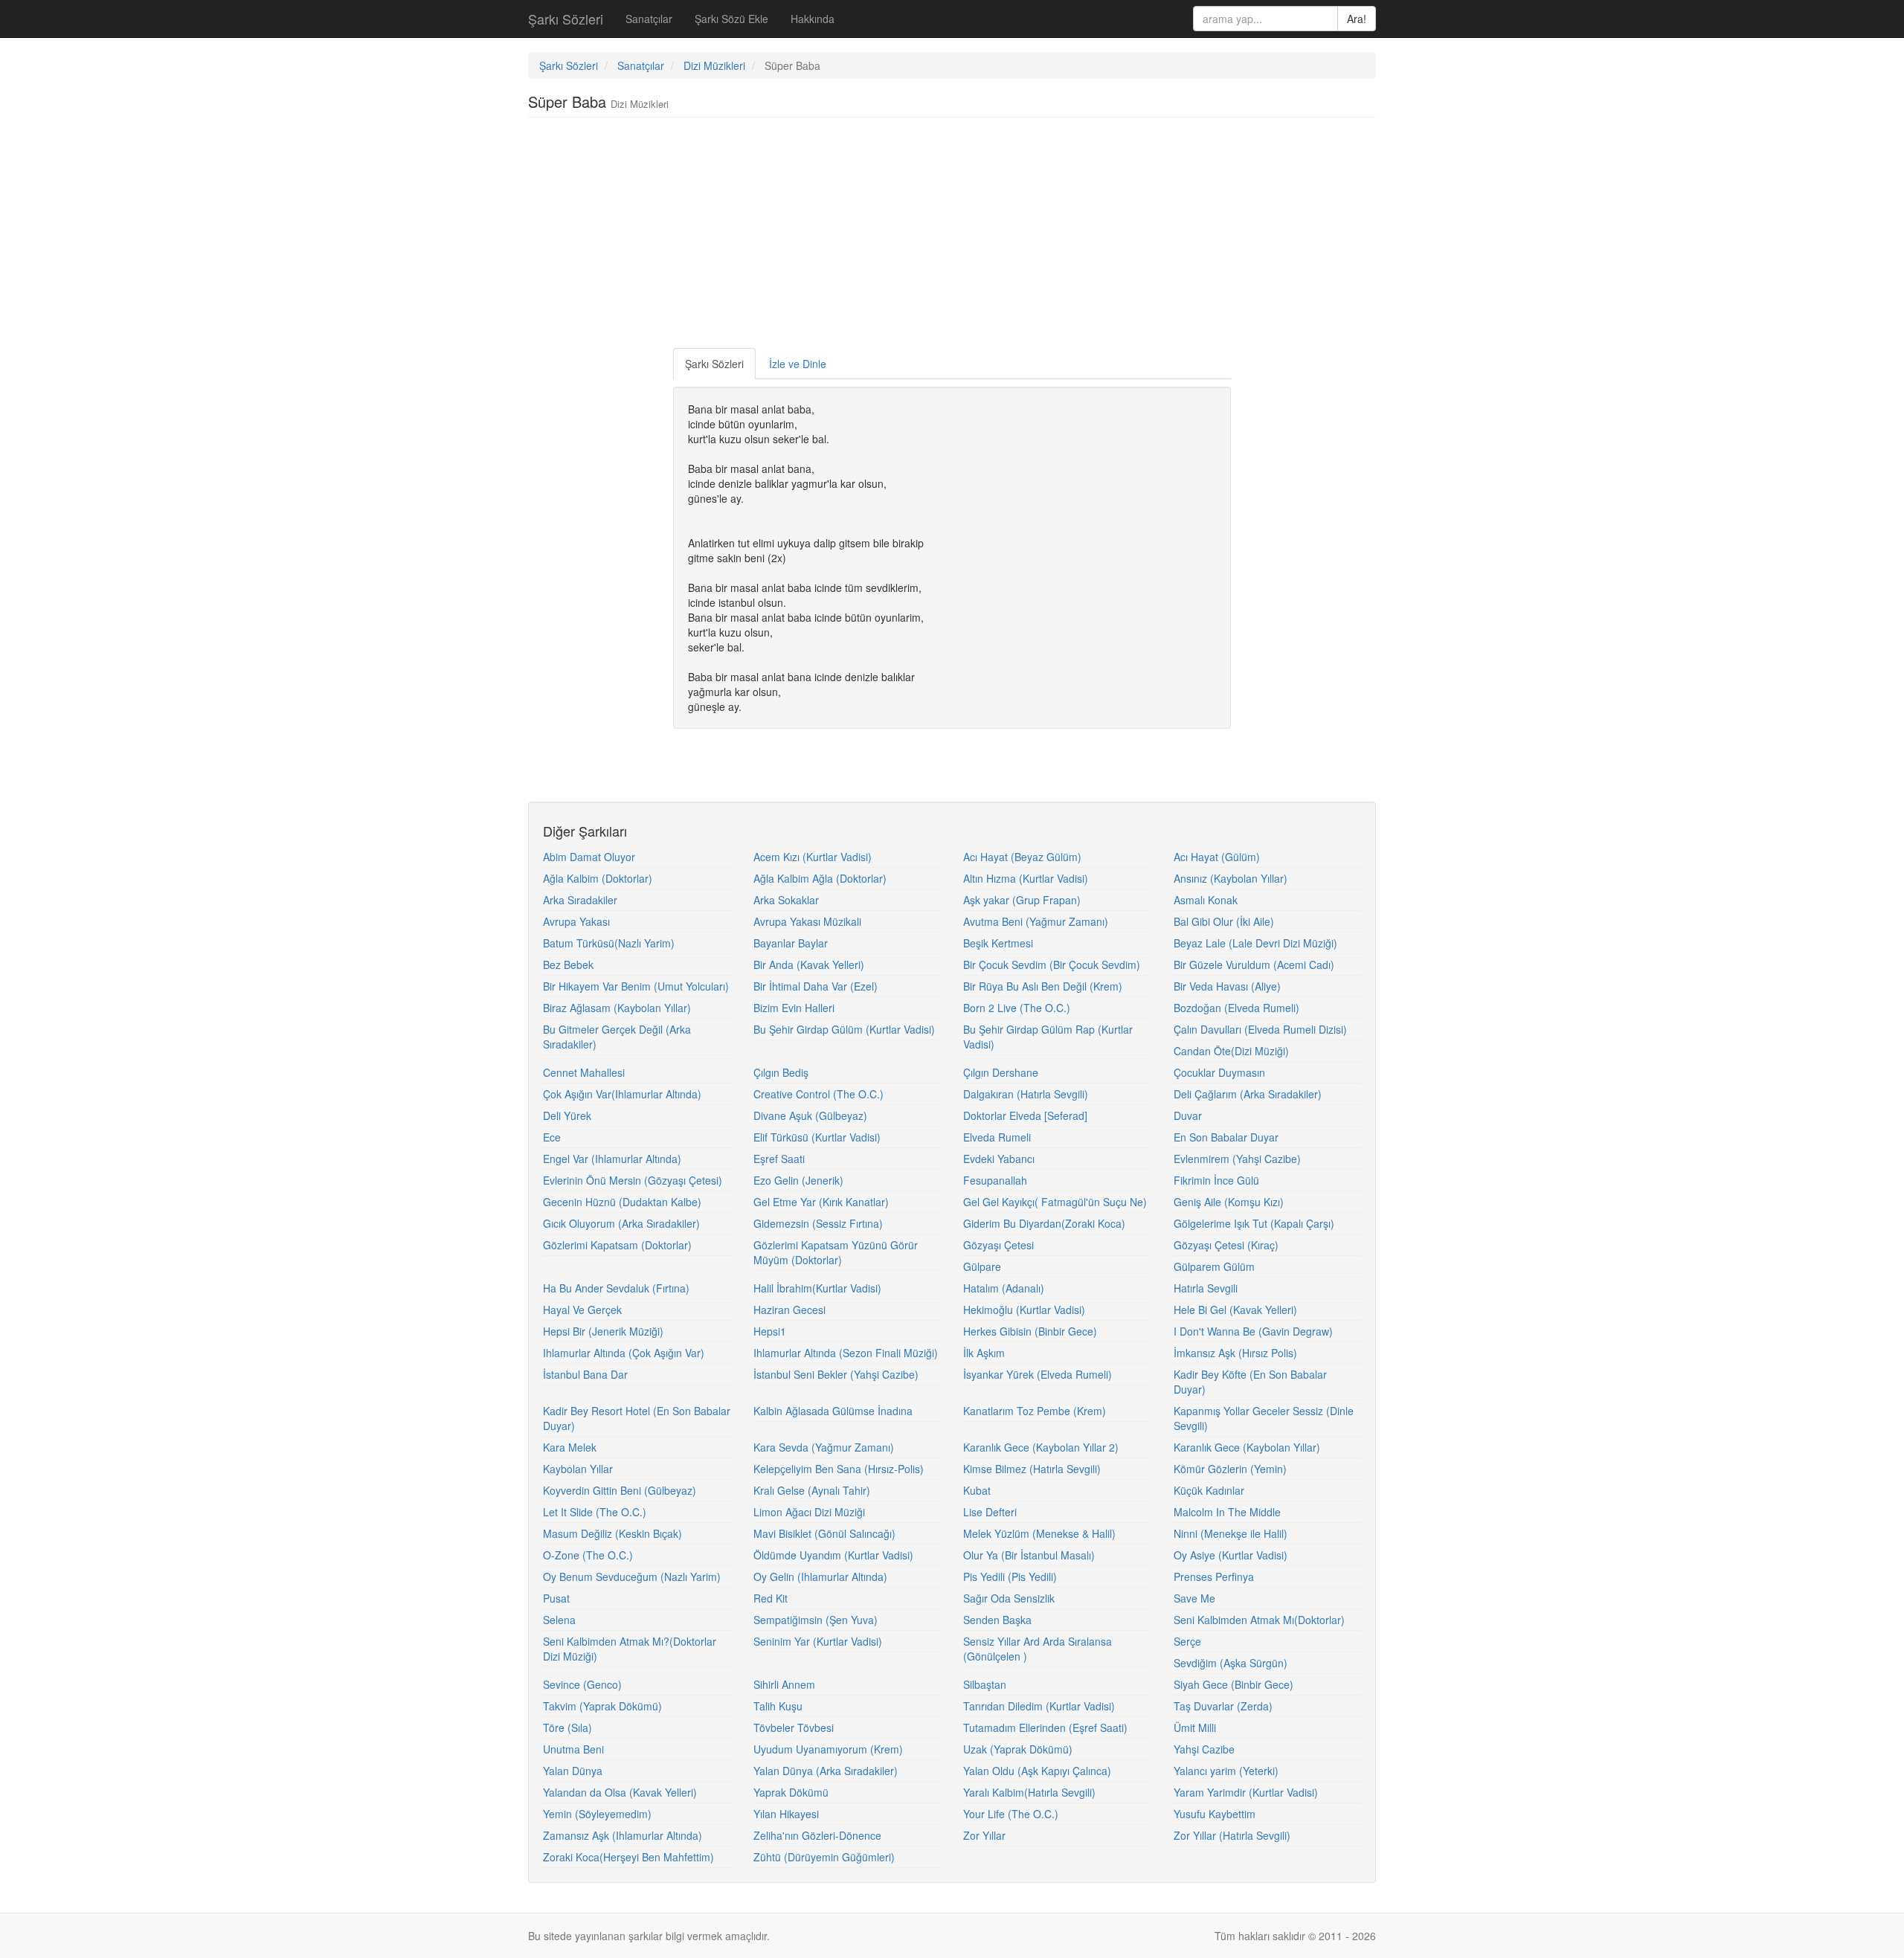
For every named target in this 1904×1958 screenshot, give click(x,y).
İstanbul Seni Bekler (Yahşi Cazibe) (836, 1374)
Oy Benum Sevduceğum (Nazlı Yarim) (632, 1577)
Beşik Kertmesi (998, 943)
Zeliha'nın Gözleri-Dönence (817, 1835)
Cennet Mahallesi (584, 1072)
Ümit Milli (1195, 1727)
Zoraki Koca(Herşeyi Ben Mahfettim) (628, 1857)
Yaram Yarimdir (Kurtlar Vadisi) (1246, 1792)
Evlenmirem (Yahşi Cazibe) (1237, 1159)
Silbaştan (985, 1684)
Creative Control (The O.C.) (818, 1094)
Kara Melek (570, 1447)
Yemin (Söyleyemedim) (597, 1814)
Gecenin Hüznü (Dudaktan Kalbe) (622, 1202)
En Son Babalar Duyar (1226, 1137)
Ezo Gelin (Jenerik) (798, 1180)
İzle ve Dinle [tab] (798, 364)
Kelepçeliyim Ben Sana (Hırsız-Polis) (839, 1469)
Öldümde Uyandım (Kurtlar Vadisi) (833, 1555)
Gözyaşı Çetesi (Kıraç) (1226, 1245)
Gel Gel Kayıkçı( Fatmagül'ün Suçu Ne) (1055, 1202)
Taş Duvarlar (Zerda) (1223, 1706)
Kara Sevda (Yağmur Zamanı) (824, 1447)
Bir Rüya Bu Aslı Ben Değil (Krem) (1043, 986)
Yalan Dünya (573, 1771)
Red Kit (771, 1598)
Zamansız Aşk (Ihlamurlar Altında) (623, 1835)
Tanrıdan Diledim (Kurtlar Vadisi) (1039, 1706)
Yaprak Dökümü (791, 1792)
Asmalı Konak (1206, 900)
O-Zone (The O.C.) (588, 1555)
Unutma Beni (573, 1749)
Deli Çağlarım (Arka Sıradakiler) (1248, 1094)
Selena (559, 1620)
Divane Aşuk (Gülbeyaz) (810, 1115)
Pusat (556, 1598)
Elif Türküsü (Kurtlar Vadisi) (817, 1137)
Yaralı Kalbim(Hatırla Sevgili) (1029, 1792)
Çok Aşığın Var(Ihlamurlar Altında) (622, 1094)
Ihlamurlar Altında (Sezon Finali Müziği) (846, 1353)
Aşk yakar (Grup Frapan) (1022, 900)
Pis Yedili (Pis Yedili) (1010, 1577)
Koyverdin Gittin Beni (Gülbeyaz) (620, 1490)
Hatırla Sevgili (1206, 1288)
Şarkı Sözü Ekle (731, 19)
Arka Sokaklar (786, 900)
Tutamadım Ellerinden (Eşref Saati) (1045, 1727)
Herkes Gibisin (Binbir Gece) (1030, 1331)
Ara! (1357, 19)
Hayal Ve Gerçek (582, 1310)
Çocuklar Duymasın (1219, 1072)
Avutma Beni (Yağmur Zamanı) (1036, 921)
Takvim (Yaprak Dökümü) (602, 1706)
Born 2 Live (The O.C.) (1017, 1008)
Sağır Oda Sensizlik (1009, 1598)
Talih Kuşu (778, 1706)
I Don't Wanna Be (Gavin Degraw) (1253, 1331)
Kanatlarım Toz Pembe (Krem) (1035, 1411)
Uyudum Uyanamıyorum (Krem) (828, 1749)
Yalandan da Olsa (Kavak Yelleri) (620, 1792)
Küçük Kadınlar (1209, 1490)
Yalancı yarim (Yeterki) (1226, 1771)
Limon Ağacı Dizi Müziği (809, 1512)
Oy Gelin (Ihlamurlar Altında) (820, 1577)
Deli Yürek (567, 1115)
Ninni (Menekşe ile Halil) (1231, 1533)
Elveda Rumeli (997, 1137)
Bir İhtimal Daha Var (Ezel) (816, 986)
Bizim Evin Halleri (794, 1008)
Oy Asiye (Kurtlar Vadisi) (1231, 1555)
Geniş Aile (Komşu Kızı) (1229, 1202)
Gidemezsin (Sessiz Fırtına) (818, 1223)
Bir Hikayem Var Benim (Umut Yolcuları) (636, 986)
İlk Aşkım (984, 1353)
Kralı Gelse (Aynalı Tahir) (812, 1490)
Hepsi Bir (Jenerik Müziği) (603, 1331)
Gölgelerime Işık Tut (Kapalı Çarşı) (1254, 1223)
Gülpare (982, 1266)
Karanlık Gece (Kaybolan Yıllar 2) (1041, 1447)
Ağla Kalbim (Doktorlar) (598, 878)
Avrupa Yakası (576, 921)
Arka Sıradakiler (580, 900)
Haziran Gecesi (789, 1310)
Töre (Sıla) (567, 1727)
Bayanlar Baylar (791, 943)
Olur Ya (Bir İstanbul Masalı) (1029, 1555)
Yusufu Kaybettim (1215, 1814)
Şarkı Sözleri (566, 19)
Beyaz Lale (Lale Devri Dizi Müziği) (1255, 943)
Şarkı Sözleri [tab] (714, 364)
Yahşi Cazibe (1204, 1749)
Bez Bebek (568, 964)
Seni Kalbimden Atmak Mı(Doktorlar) (1259, 1620)
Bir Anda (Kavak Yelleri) (809, 964)
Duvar (1188, 1115)
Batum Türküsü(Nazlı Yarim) (609, 943)
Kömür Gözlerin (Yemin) (1230, 1469)
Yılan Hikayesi (786, 1814)
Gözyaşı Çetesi (998, 1245)
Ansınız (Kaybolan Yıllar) (1231, 878)
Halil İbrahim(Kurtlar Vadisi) (817, 1288)
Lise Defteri (990, 1512)
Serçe (1187, 1641)
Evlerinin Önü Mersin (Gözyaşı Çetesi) (633, 1180)
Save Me (1194, 1598)
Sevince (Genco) (582, 1684)
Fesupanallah (995, 1180)
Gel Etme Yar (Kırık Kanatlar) (821, 1202)
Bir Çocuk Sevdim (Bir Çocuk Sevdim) (1052, 964)
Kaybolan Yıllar (578, 1469)
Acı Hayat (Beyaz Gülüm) (1022, 857)
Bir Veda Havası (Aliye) (1227, 986)
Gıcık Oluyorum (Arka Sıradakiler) (621, 1223)
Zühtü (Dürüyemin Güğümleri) (824, 1857)
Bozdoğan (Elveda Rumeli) (1236, 1008)
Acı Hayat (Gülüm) (1217, 857)
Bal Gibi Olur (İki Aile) (1224, 921)
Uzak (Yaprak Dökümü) (1018, 1749)
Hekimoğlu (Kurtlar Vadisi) (1024, 1310)
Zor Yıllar (984, 1835)
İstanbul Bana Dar (585, 1374)
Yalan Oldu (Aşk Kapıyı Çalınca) (1037, 1771)
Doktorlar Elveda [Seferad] (1025, 1115)
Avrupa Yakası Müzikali (807, 921)
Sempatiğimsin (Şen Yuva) (816, 1620)
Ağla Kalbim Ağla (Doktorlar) (820, 878)
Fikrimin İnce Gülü (1216, 1180)
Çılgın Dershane (1001, 1072)
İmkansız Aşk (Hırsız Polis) (1235, 1353)
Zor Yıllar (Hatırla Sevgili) (1232, 1835)
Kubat (977, 1490)
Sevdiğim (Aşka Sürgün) (1231, 1663)
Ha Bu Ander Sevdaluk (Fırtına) (616, 1288)
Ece (552, 1137)
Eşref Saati (779, 1159)
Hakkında (813, 19)
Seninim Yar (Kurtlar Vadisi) (818, 1641)
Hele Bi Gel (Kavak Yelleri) (1235, 1310)
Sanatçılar (649, 19)
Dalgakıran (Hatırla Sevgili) (1026, 1094)
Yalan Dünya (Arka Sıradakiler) (826, 1771)
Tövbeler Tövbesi (794, 1727)
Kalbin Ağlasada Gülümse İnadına (833, 1411)
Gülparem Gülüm (1214, 1266)
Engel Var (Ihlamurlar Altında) (612, 1159)
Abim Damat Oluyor (589, 857)
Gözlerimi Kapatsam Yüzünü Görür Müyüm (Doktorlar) (836, 1252)
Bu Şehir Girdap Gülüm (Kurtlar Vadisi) (844, 1029)
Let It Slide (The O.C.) (595, 1512)
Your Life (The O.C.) (1011, 1814)
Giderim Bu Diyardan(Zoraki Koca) (1044, 1223)
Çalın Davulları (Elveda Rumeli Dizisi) (1260, 1029)
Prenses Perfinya (1214, 1577)
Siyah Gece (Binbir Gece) (1234, 1684)
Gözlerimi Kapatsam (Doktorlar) (617, 1245)
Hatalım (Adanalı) (1004, 1288)
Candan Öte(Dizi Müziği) (1231, 1051)
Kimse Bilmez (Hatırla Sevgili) (1032, 1469)
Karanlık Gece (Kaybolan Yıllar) (1247, 1447)
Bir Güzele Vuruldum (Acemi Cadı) (1254, 964)
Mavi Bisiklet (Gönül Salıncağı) (824, 1533)
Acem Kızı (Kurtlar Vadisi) (813, 857)
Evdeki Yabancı (999, 1159)
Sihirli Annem (784, 1684)
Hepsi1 (770, 1331)
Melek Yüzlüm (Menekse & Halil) (1039, 1533)
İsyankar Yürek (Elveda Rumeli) (1038, 1374)
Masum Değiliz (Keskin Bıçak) (612, 1533)
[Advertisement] (952, 236)
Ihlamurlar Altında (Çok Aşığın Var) (624, 1353)
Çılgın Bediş (781, 1072)
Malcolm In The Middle (1227, 1512)
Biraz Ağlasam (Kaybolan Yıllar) (617, 1008)
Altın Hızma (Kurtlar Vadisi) (1026, 878)
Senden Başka (997, 1620)
